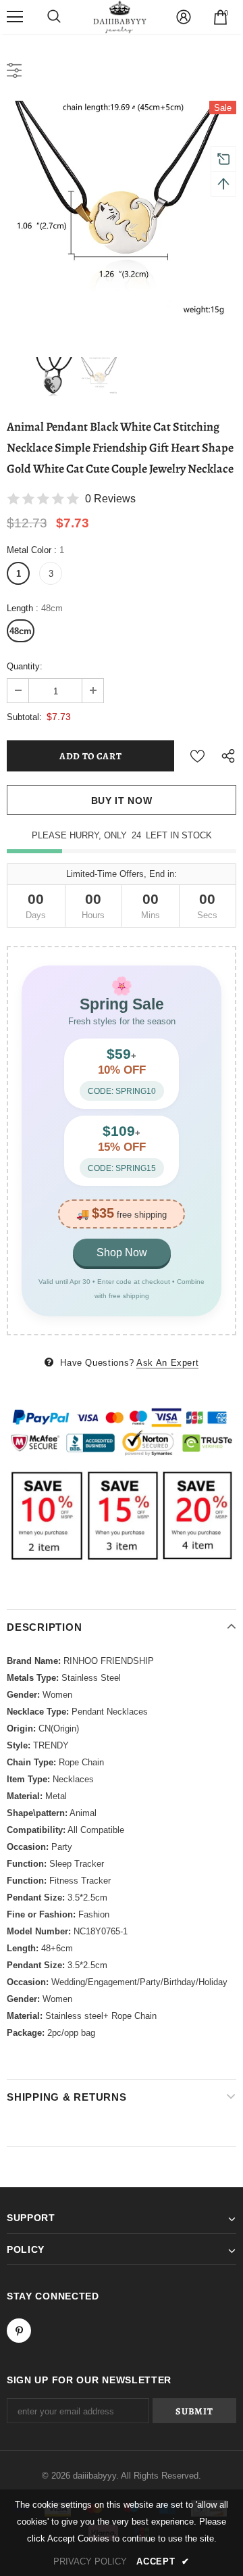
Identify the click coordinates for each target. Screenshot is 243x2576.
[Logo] (120, 17)
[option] (122, 216)
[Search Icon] (54, 17)
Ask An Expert (167, 1363)
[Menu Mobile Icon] (15, 17)
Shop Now (122, 1253)
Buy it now (122, 801)
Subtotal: (24, 717)
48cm (21, 631)
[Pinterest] (19, 2331)
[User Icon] (184, 17)
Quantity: (25, 666)
